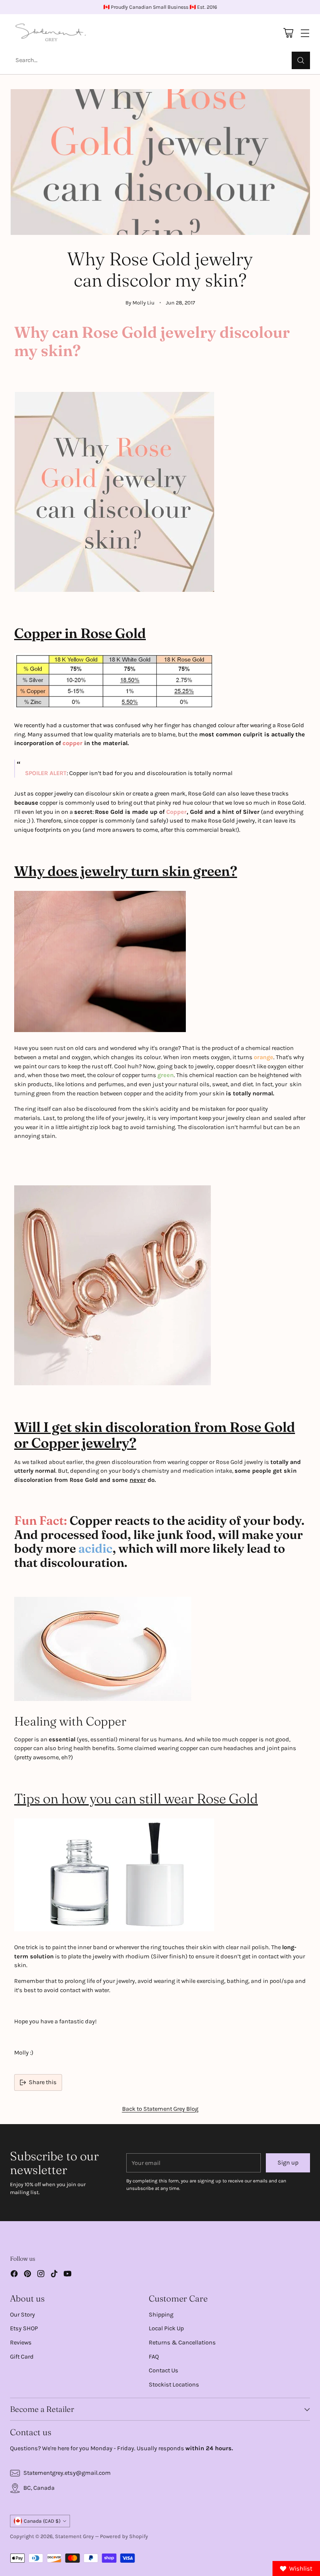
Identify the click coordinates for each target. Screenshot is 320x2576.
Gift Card (22, 2357)
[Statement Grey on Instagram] (41, 2275)
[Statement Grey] (51, 33)
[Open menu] (305, 33)
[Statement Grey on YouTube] (67, 2275)
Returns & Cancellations (182, 2343)
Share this (43, 2082)
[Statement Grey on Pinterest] (27, 2275)
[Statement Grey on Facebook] (14, 2275)
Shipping (161, 2315)
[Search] (301, 60)
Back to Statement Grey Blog (160, 2109)
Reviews (21, 2343)
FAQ (154, 2357)
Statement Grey (74, 2536)
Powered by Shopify (124, 2536)
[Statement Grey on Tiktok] (54, 2275)
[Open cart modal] (288, 33)
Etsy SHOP (24, 2328)
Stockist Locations (174, 2385)
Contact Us (164, 2370)
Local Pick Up (166, 2328)
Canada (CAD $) (42, 2521)
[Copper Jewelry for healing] (160, 1649)
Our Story (22, 2315)
